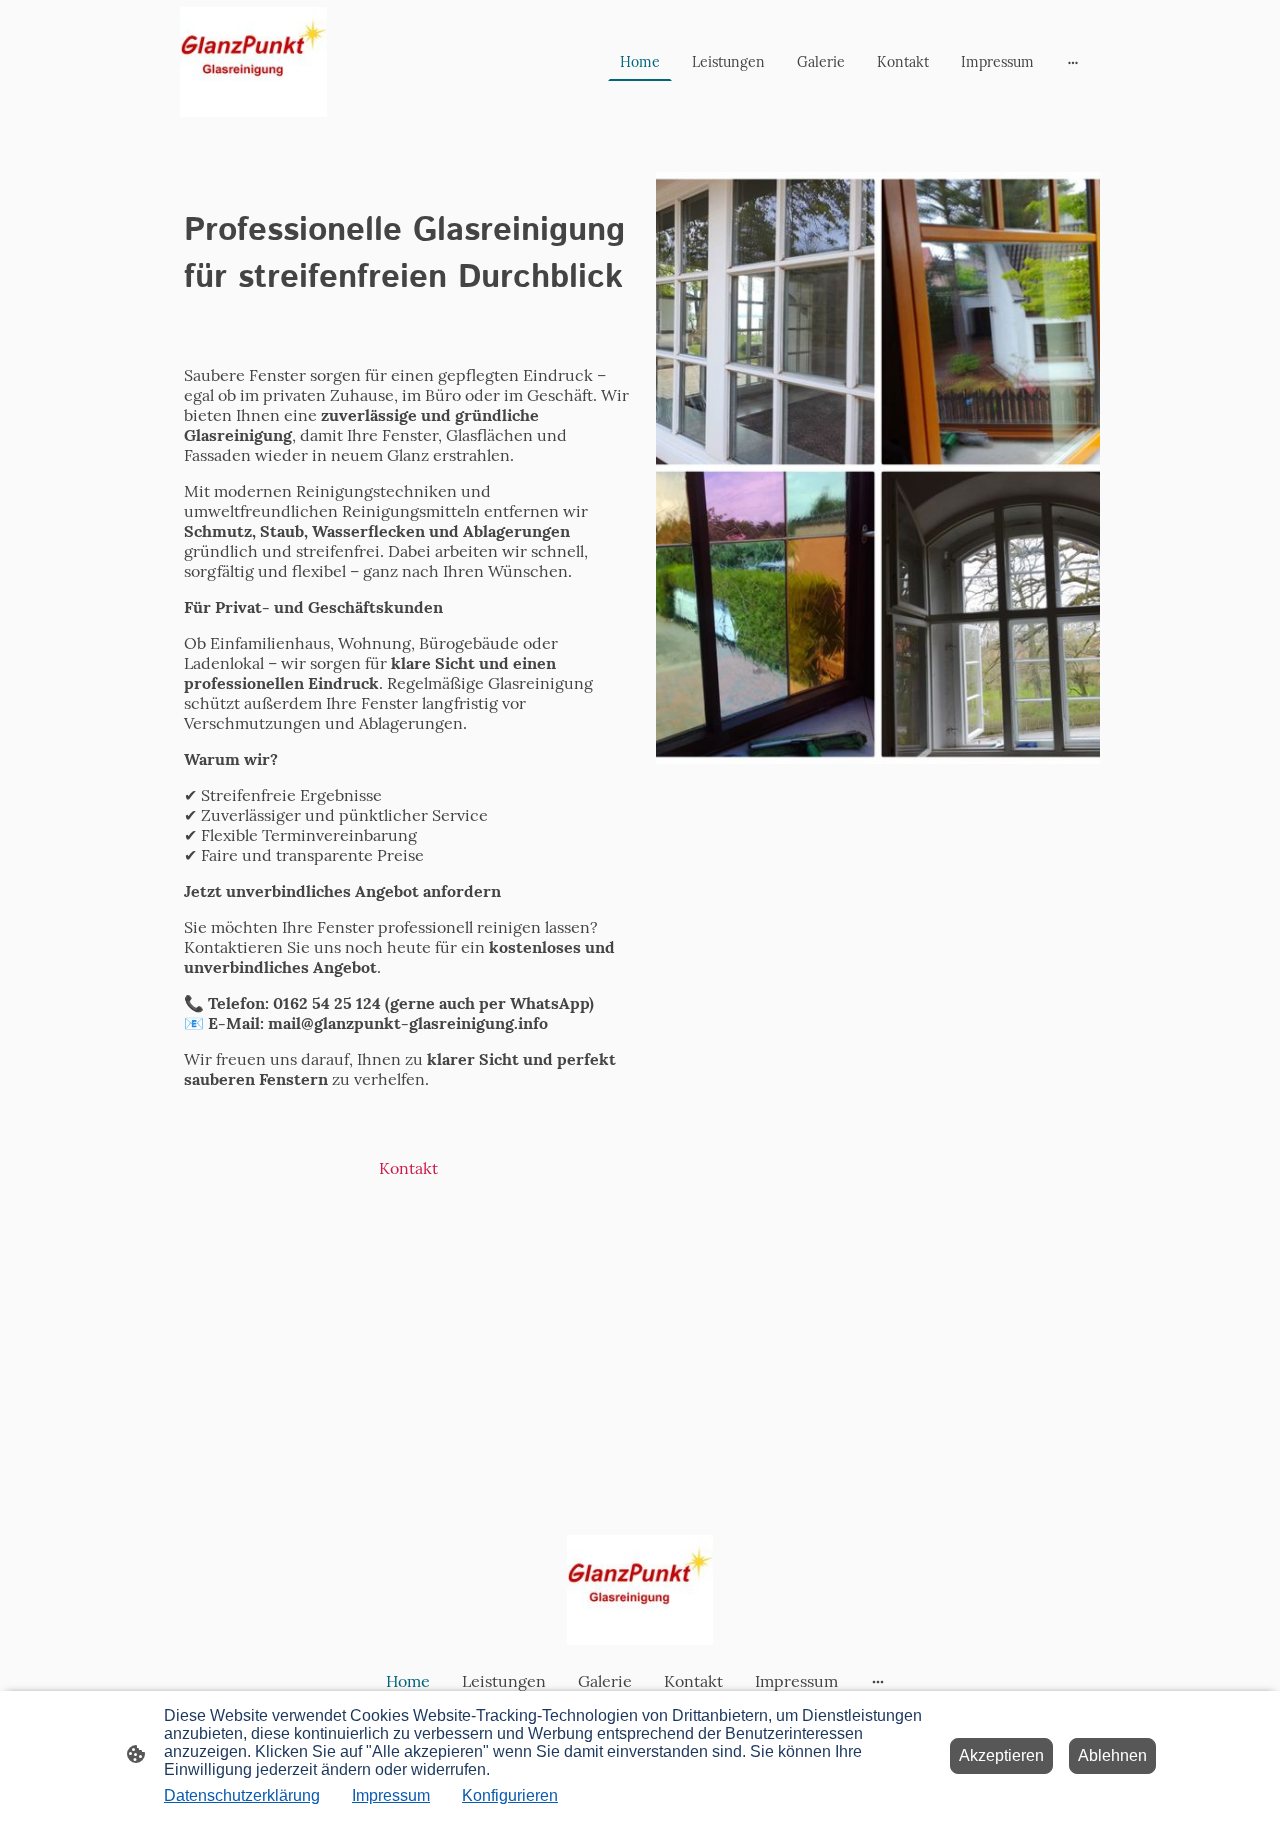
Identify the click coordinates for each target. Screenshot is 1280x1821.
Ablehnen (1112, 1755)
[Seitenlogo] (253, 62)
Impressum (391, 1795)
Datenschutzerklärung (242, 1795)
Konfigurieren (510, 1795)
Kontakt (408, 1168)
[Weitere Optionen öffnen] (1073, 62)
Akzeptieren (1001, 1755)
